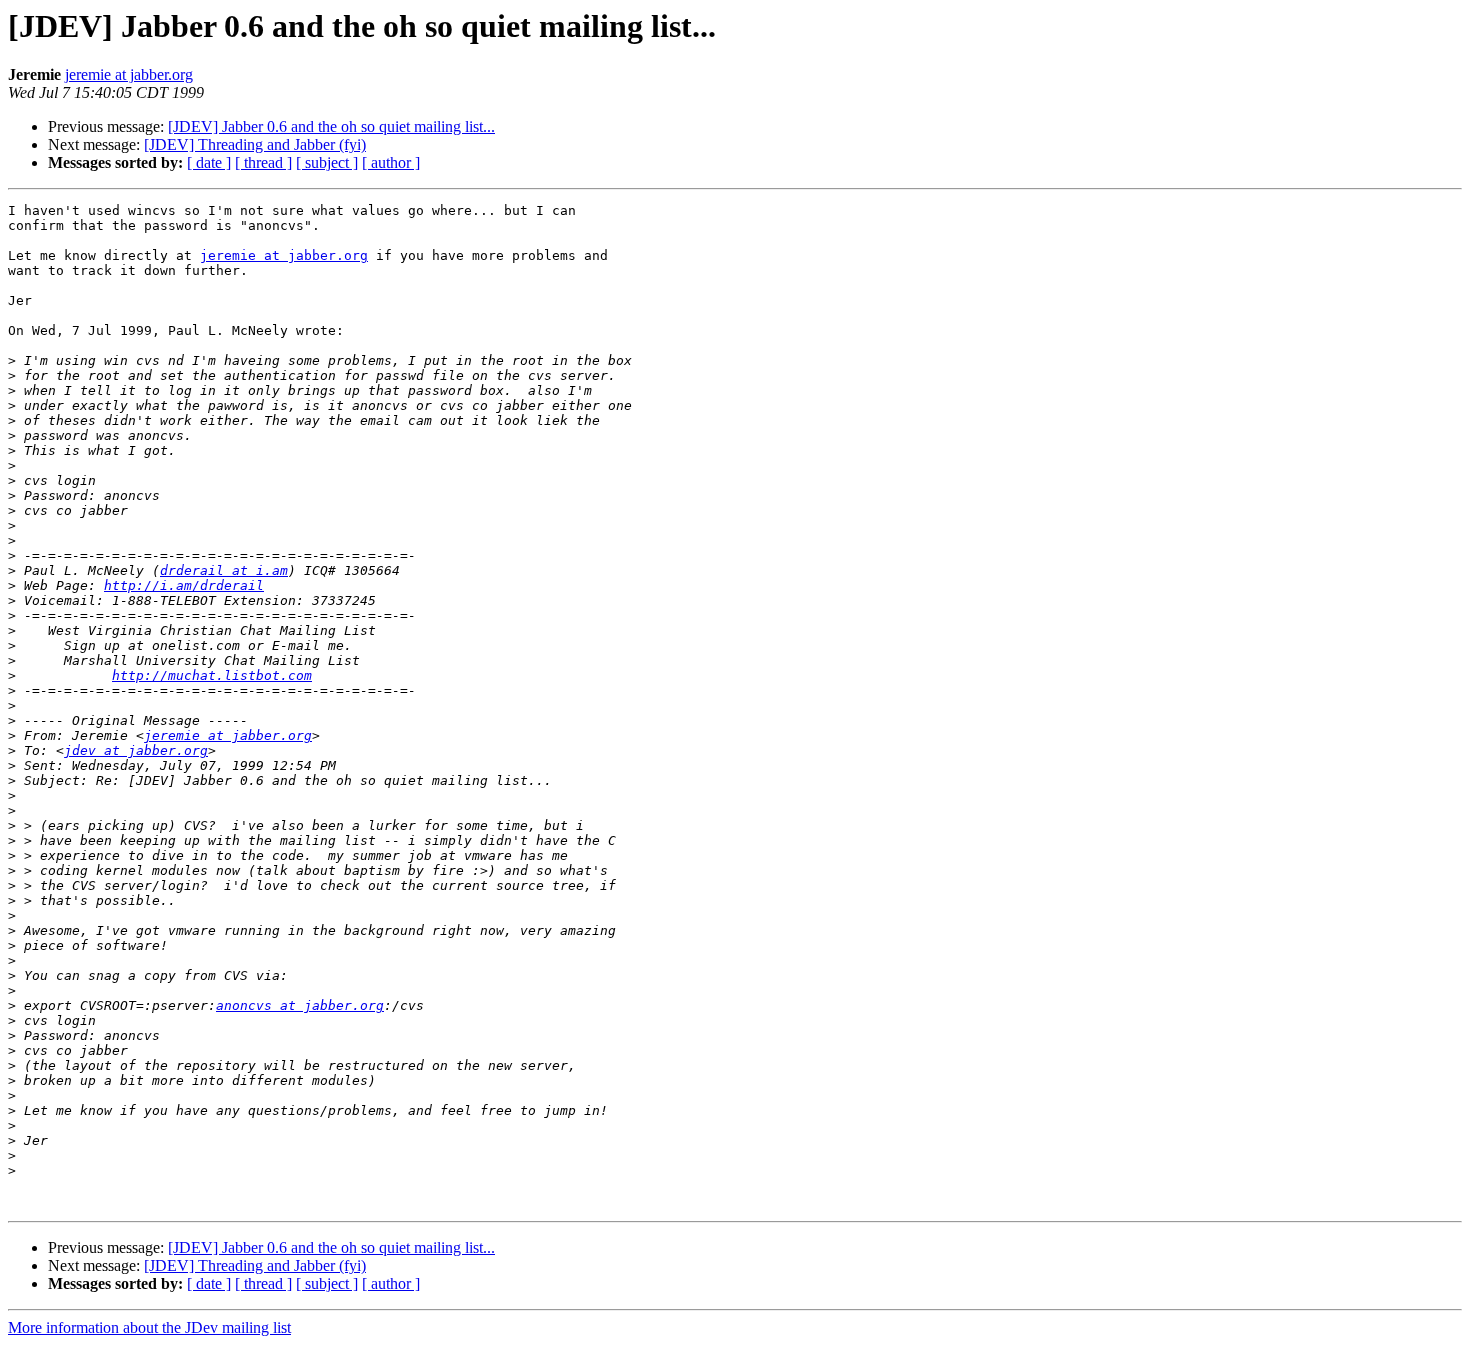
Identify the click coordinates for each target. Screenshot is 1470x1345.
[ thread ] (263, 162)
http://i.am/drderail (184, 585)
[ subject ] (327, 162)
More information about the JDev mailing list (149, 1327)
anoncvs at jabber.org (300, 1005)
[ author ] (391, 162)
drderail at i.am (224, 570)
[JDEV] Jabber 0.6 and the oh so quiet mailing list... (331, 126)
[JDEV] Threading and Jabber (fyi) (255, 144)
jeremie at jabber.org (129, 74)
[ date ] (209, 162)
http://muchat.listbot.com (212, 675)
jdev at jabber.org (136, 750)
